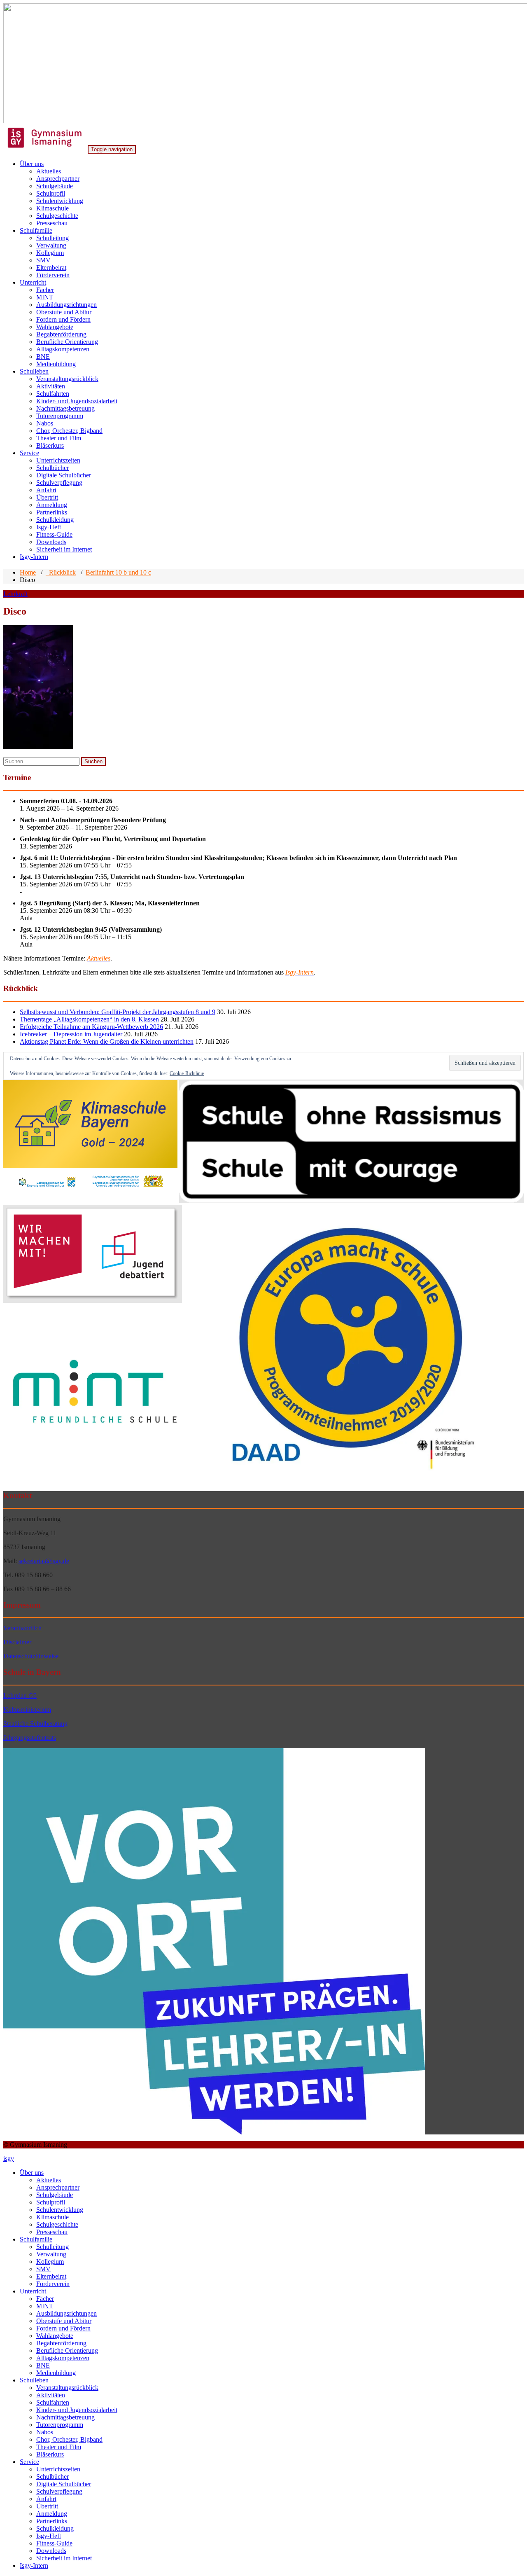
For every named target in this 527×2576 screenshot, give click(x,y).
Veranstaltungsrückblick (67, 379)
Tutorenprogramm (60, 416)
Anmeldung (52, 505)
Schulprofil (51, 193)
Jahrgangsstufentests (30, 1738)
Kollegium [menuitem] (50, 2262)
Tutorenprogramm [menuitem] (60, 2425)
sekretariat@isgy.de (44, 1561)
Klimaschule (52, 208)
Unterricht (33, 282)
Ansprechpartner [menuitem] (58, 2187)
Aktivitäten (51, 386)
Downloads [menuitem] (51, 2551)
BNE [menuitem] (43, 2365)
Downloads (51, 542)
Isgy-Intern (34, 557)
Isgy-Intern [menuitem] (34, 2565)
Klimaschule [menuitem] (52, 2217)
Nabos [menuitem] (45, 2432)
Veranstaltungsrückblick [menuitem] (67, 2388)
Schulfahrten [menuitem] (53, 2402)
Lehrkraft (15, 594)
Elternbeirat (51, 268)
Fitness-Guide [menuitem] (54, 2543)
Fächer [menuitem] (45, 2299)
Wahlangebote (55, 327)
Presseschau (52, 223)
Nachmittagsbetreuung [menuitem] (65, 2417)
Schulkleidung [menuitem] (55, 2528)
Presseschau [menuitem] (52, 2232)
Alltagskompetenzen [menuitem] (63, 2358)
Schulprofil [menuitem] (51, 2202)
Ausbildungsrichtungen (66, 305)
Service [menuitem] (29, 2462)
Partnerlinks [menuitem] (52, 2521)
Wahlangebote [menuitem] (55, 2336)
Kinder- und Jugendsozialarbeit (77, 401)
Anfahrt (46, 490)
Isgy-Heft (49, 527)
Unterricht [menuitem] (33, 2291)
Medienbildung (56, 364)
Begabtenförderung (61, 334)
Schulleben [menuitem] (34, 2380)
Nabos (45, 423)
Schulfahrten (53, 394)
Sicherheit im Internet (64, 549)
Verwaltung (51, 245)
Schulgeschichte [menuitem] (57, 2224)
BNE (43, 356)
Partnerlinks (52, 512)
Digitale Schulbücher (64, 475)
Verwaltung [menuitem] (51, 2254)
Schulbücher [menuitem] (52, 2477)
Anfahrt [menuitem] (46, 2499)
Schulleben (34, 371)
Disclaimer (17, 1642)
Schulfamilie (36, 230)
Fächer (45, 290)
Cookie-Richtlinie (187, 1073)
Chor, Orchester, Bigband (69, 431)
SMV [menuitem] (43, 2269)
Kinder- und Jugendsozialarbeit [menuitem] (77, 2410)
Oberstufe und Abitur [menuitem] (64, 2321)
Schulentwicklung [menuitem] (60, 2210)
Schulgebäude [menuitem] (55, 2195)
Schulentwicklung (60, 201)
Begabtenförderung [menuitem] (61, 2343)
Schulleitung (52, 238)
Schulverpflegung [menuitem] (59, 2491)
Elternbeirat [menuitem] (51, 2276)
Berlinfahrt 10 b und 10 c (118, 572)
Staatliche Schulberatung (35, 1724)
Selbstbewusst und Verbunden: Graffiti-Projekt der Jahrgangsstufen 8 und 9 (118, 1012)
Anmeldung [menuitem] (52, 2514)
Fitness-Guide (54, 534)
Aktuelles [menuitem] (49, 2180)
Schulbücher (52, 468)
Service (29, 453)
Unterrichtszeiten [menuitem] (58, 2469)
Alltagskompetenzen (63, 349)
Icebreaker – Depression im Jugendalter (71, 1034)
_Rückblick (61, 572)
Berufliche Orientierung (67, 342)
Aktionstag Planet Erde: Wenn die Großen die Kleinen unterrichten (107, 1041)
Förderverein (53, 275)
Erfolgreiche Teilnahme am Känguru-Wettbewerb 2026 (91, 1027)
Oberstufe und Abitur (64, 312)
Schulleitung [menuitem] (52, 2247)
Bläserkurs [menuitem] (50, 2454)
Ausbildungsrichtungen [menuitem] (66, 2313)
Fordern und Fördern (63, 319)
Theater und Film (59, 438)
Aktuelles (49, 171)
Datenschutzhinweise (31, 1656)
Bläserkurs (50, 445)
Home (28, 572)
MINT (45, 297)
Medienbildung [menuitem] (56, 2373)
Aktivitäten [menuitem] (51, 2395)
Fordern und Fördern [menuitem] (63, 2328)
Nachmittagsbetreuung (65, 408)
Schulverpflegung (59, 483)
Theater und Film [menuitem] (59, 2447)
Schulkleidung (55, 520)
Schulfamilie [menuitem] (36, 2239)
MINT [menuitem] (45, 2306)
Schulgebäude (55, 186)
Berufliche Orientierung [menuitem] (67, 2350)
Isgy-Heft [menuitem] (49, 2536)
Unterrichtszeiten (58, 460)
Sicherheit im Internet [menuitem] (64, 2558)
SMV (43, 260)
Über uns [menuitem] (32, 2173)
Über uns (32, 164)
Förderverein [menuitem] (53, 2284)
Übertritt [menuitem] (47, 2506)
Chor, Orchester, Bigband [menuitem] (69, 2439)
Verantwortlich (22, 1628)
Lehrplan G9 (20, 1696)
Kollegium (50, 253)
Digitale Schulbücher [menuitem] (64, 2484)
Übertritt (47, 497)
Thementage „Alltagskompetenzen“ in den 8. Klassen (89, 1019)
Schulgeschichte (57, 216)
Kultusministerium (27, 1710)
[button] (90, 1142)
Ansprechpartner (58, 179)
